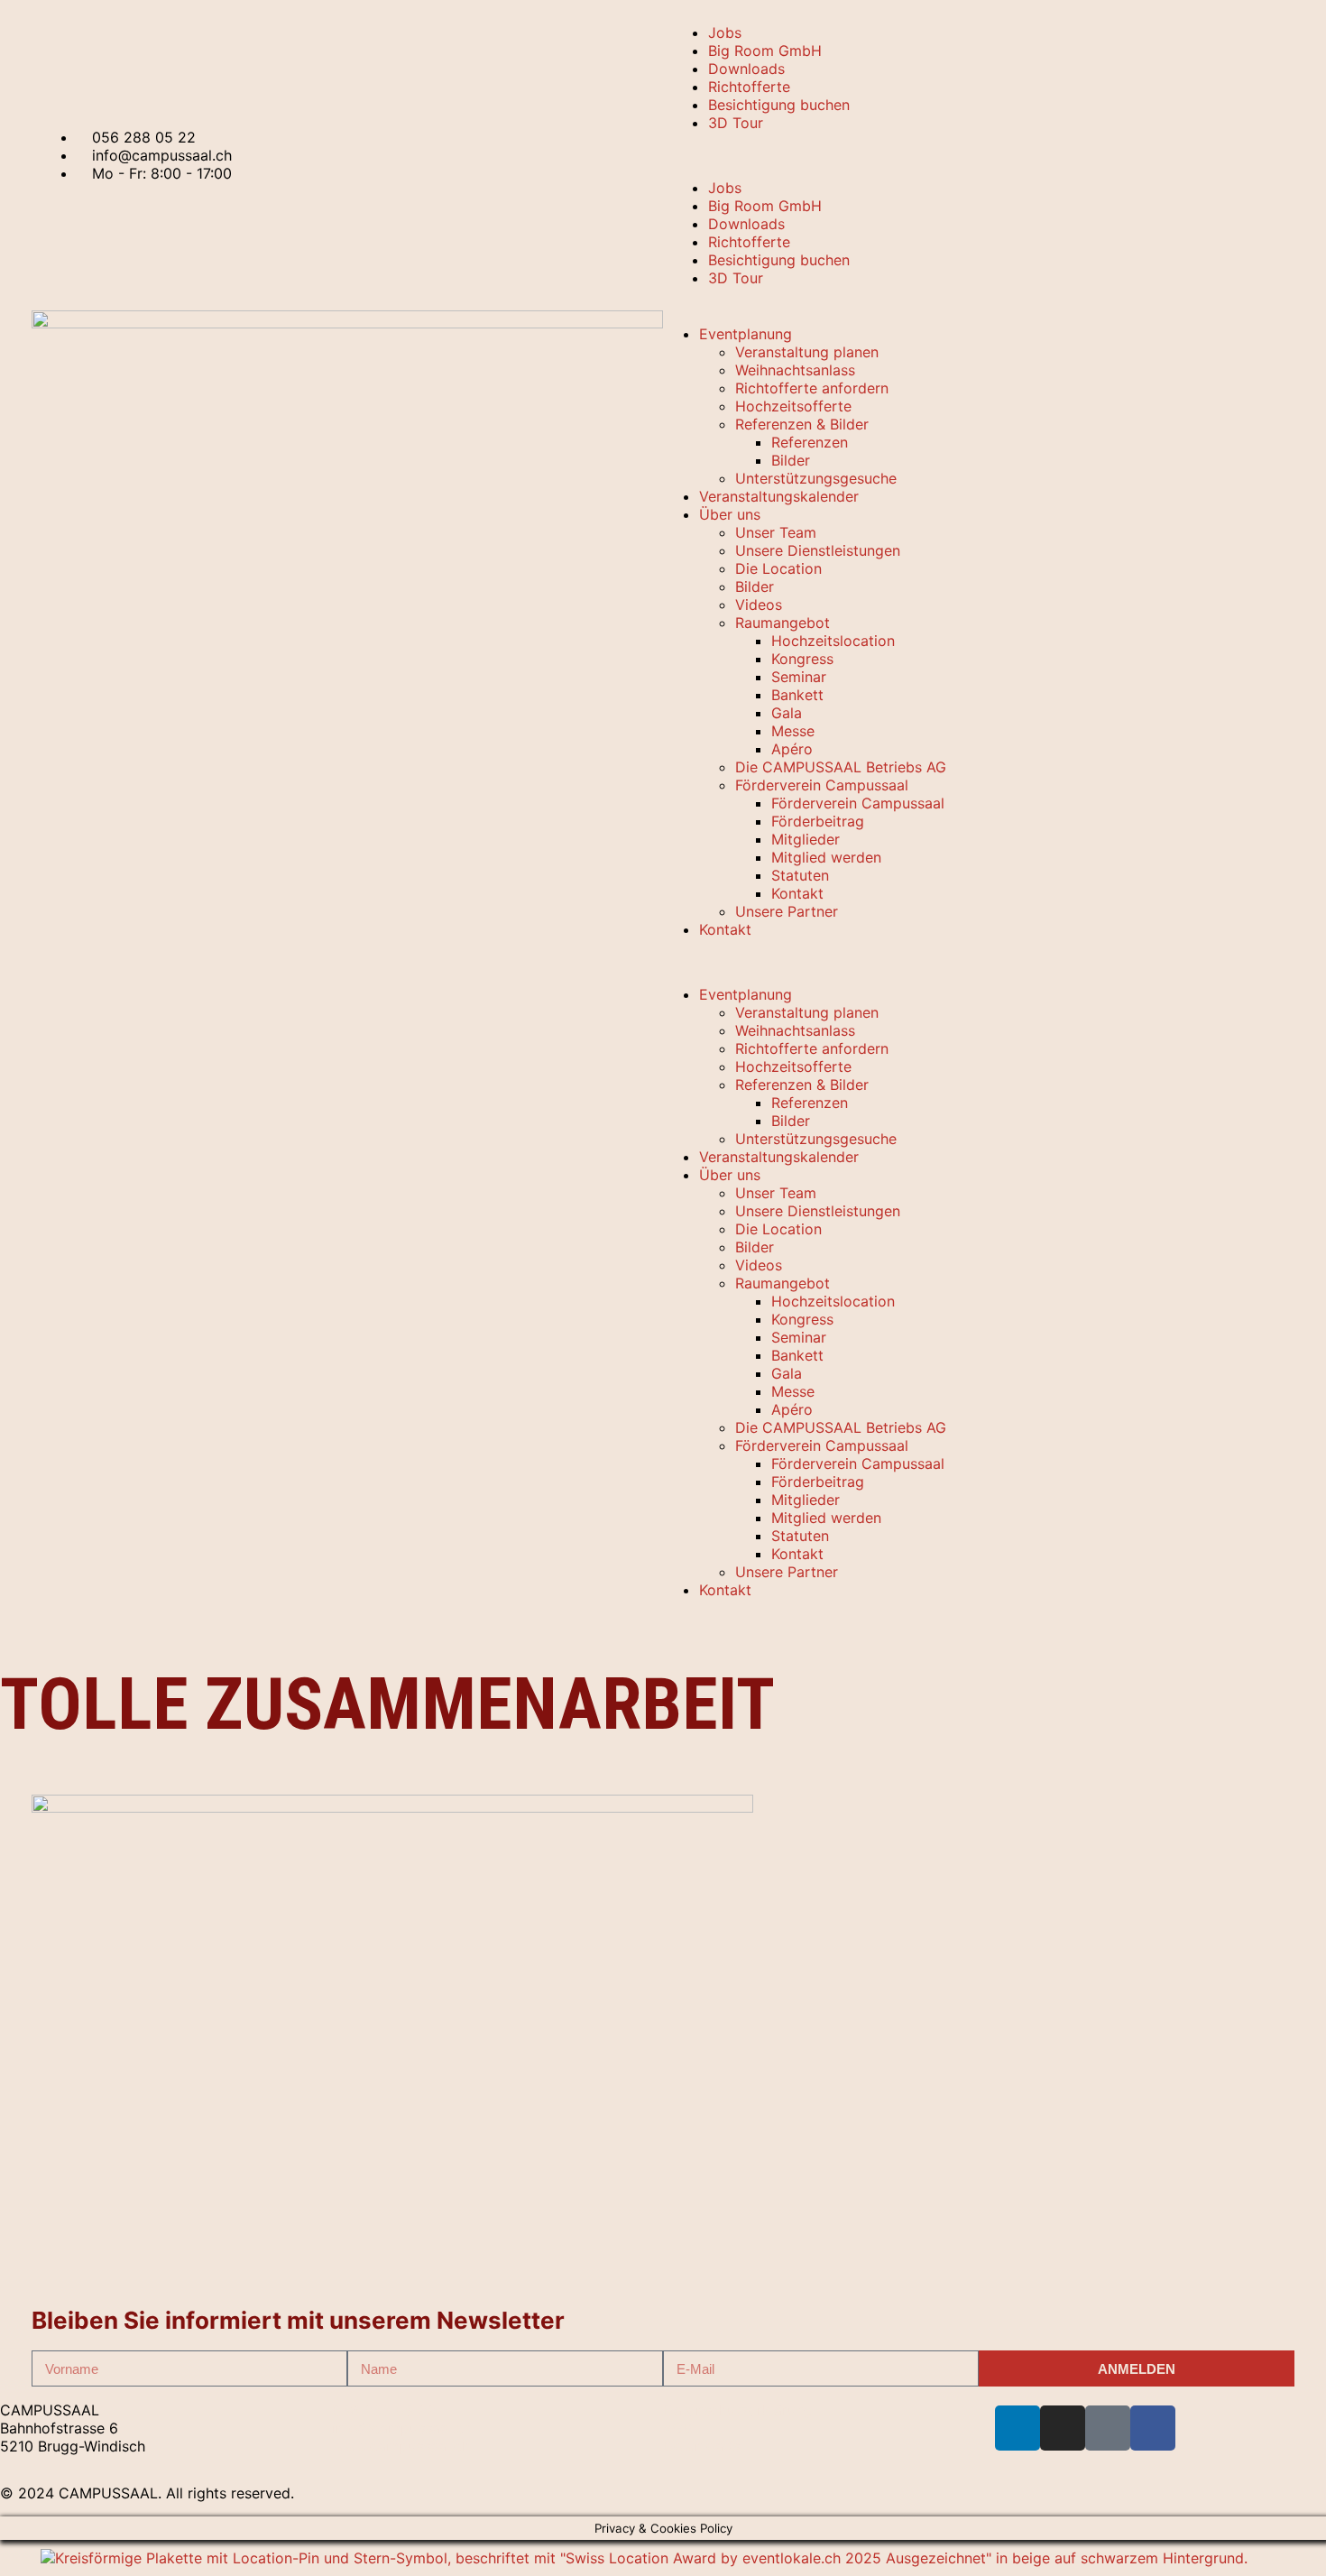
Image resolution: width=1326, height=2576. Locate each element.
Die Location (778, 568)
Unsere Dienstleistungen (818, 550)
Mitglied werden (826, 857)
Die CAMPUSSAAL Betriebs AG (841, 767)
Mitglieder (806, 839)
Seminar (799, 677)
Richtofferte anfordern (812, 388)
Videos (759, 605)
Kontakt (797, 893)
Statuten (800, 875)
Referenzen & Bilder (802, 424)
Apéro (792, 749)
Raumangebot (783, 623)
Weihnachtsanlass (795, 370)
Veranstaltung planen (807, 352)
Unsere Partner (787, 911)
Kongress (802, 659)
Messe (793, 731)
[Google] (1108, 2428)
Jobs (725, 32)
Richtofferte (749, 87)
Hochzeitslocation (833, 641)
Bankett (797, 695)
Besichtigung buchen (779, 105)
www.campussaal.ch (401, 2446)
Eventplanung (746, 334)
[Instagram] (1063, 2428)
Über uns (730, 514)
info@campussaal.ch (402, 2428)
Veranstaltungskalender (779, 496)
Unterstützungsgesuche (816, 478)
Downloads (746, 69)
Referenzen (810, 442)
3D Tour (736, 123)
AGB (677, 2428)
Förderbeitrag (818, 821)
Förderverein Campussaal (822, 785)
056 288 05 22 (384, 2410)
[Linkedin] (1018, 2428)
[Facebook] (1153, 2428)
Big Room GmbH (765, 51)
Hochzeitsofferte (793, 406)
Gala (787, 713)
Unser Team (776, 532)
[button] (979, 155)
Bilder (791, 460)
